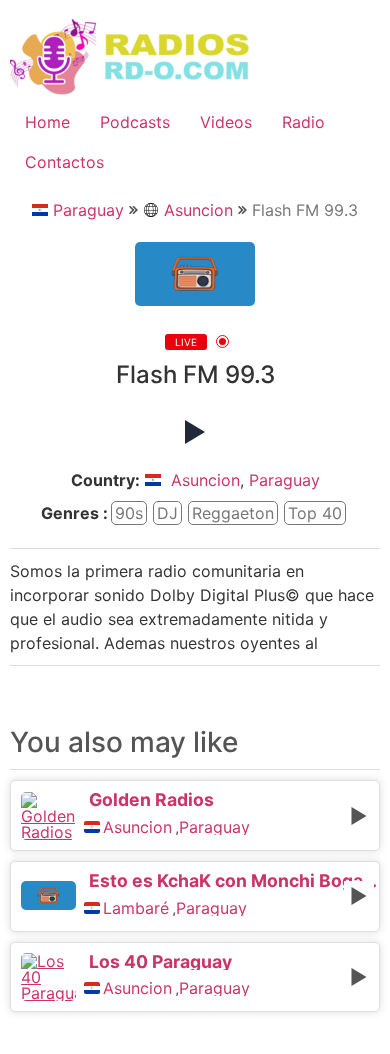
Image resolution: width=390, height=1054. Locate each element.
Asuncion (198, 210)
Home (47, 122)
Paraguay (88, 210)
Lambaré (136, 908)
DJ (167, 513)
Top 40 (315, 513)
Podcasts (135, 122)
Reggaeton (233, 513)
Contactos (64, 162)
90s (129, 513)
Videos (226, 122)
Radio (303, 122)
